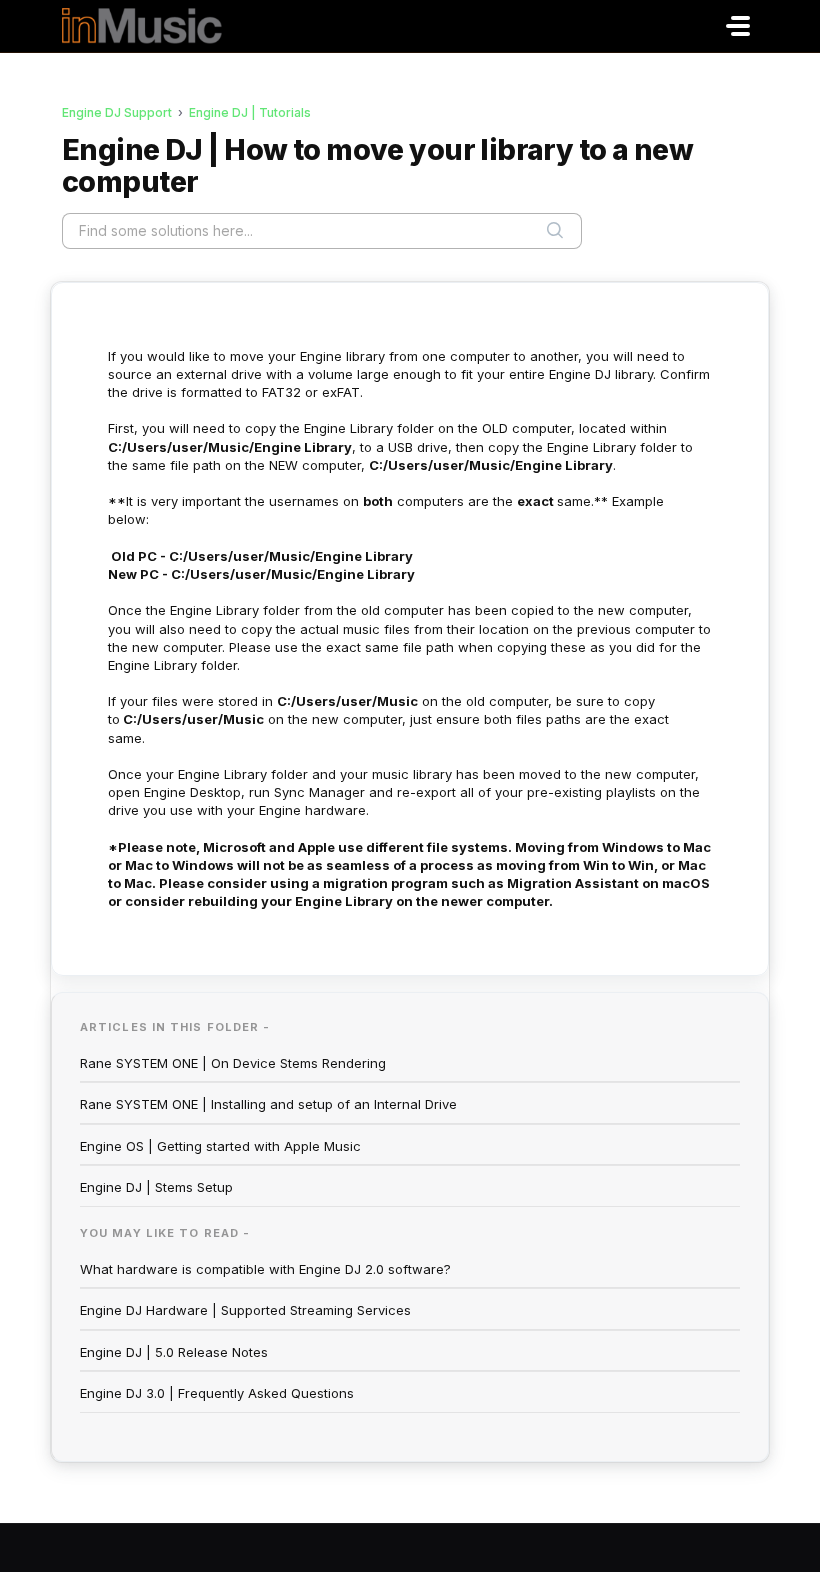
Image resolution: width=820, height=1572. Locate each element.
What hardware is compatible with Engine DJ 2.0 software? (265, 1269)
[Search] (555, 231)
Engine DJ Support (117, 112)
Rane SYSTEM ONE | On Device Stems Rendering (233, 1063)
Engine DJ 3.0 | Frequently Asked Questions (217, 1393)
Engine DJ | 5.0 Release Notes (174, 1352)
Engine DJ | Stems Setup (156, 1187)
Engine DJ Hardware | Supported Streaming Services (245, 1310)
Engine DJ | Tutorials (250, 112)
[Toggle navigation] (738, 26)
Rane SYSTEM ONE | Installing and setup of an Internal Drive (268, 1104)
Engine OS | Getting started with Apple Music (220, 1146)
